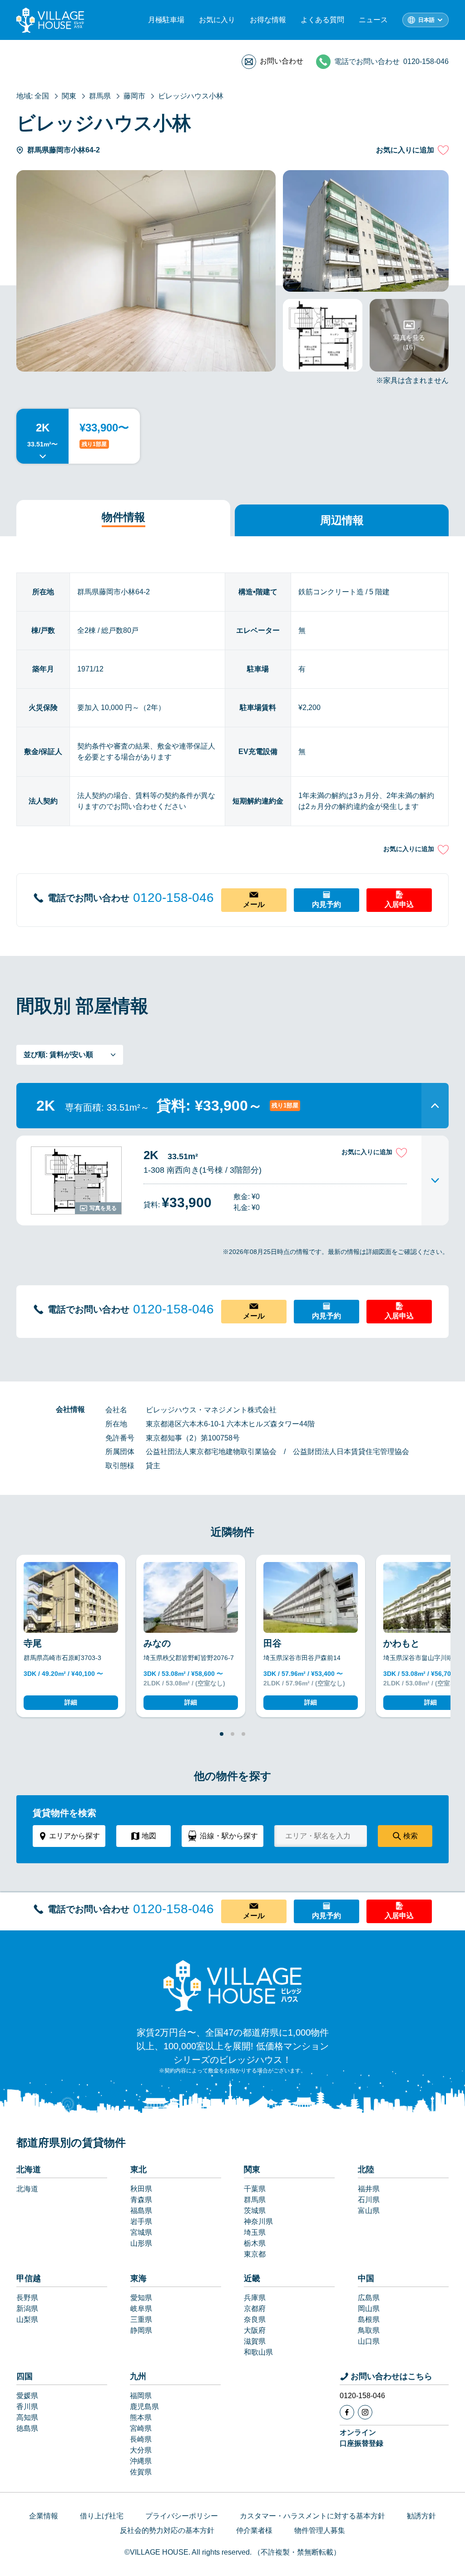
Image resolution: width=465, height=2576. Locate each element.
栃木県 (255, 2243)
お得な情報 (268, 20)
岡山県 (369, 2309)
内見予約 (326, 904)
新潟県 (27, 2309)
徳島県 (27, 2428)
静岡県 (141, 2330)
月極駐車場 (166, 20)
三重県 (141, 2319)
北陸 (366, 2170)
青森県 (141, 2200)
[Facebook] (347, 2412)
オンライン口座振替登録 (361, 2438)
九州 (138, 2376)
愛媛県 (27, 2396)
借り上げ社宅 (102, 2516)
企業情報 (44, 2516)
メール (254, 904)
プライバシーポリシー (182, 2516)
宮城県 (141, 2232)
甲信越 (29, 2278)
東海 (139, 2278)
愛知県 (141, 2298)
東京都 (255, 2254)
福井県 (369, 2189)
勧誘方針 (421, 2516)
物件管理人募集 (320, 2530)
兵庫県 (255, 2298)
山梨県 (27, 2319)
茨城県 (255, 2211)
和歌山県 (258, 2352)
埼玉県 (255, 2232)
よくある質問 (322, 20)
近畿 (252, 2278)
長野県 (27, 2298)
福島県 (141, 2211)
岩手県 (141, 2221)
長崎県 (141, 2439)
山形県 (141, 2243)
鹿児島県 (144, 2407)
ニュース (373, 20)
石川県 (369, 2200)
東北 (139, 2170)
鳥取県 (369, 2330)
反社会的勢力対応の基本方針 (167, 2530)
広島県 (369, 2298)
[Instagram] (365, 2412)
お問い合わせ (282, 61)
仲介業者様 (254, 2530)
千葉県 (255, 2189)
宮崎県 (141, 2428)
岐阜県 (141, 2309)
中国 (366, 2278)
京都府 (255, 2309)
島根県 (369, 2319)
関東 (252, 2170)
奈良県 (255, 2319)
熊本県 (141, 2417)
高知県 (27, 2417)
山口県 (369, 2341)
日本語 (426, 20)
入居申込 (399, 904)
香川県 (27, 2407)
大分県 (141, 2450)
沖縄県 (141, 2461)
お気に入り (217, 20)
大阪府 (255, 2330)
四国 (25, 2376)
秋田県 (141, 2189)
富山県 (369, 2211)
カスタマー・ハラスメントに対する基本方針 (312, 2516)
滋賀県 (255, 2341)
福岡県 (141, 2396)
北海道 (29, 2170)
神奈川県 (258, 2221)
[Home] (232, 1985)
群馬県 (255, 2200)
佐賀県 (141, 2472)
